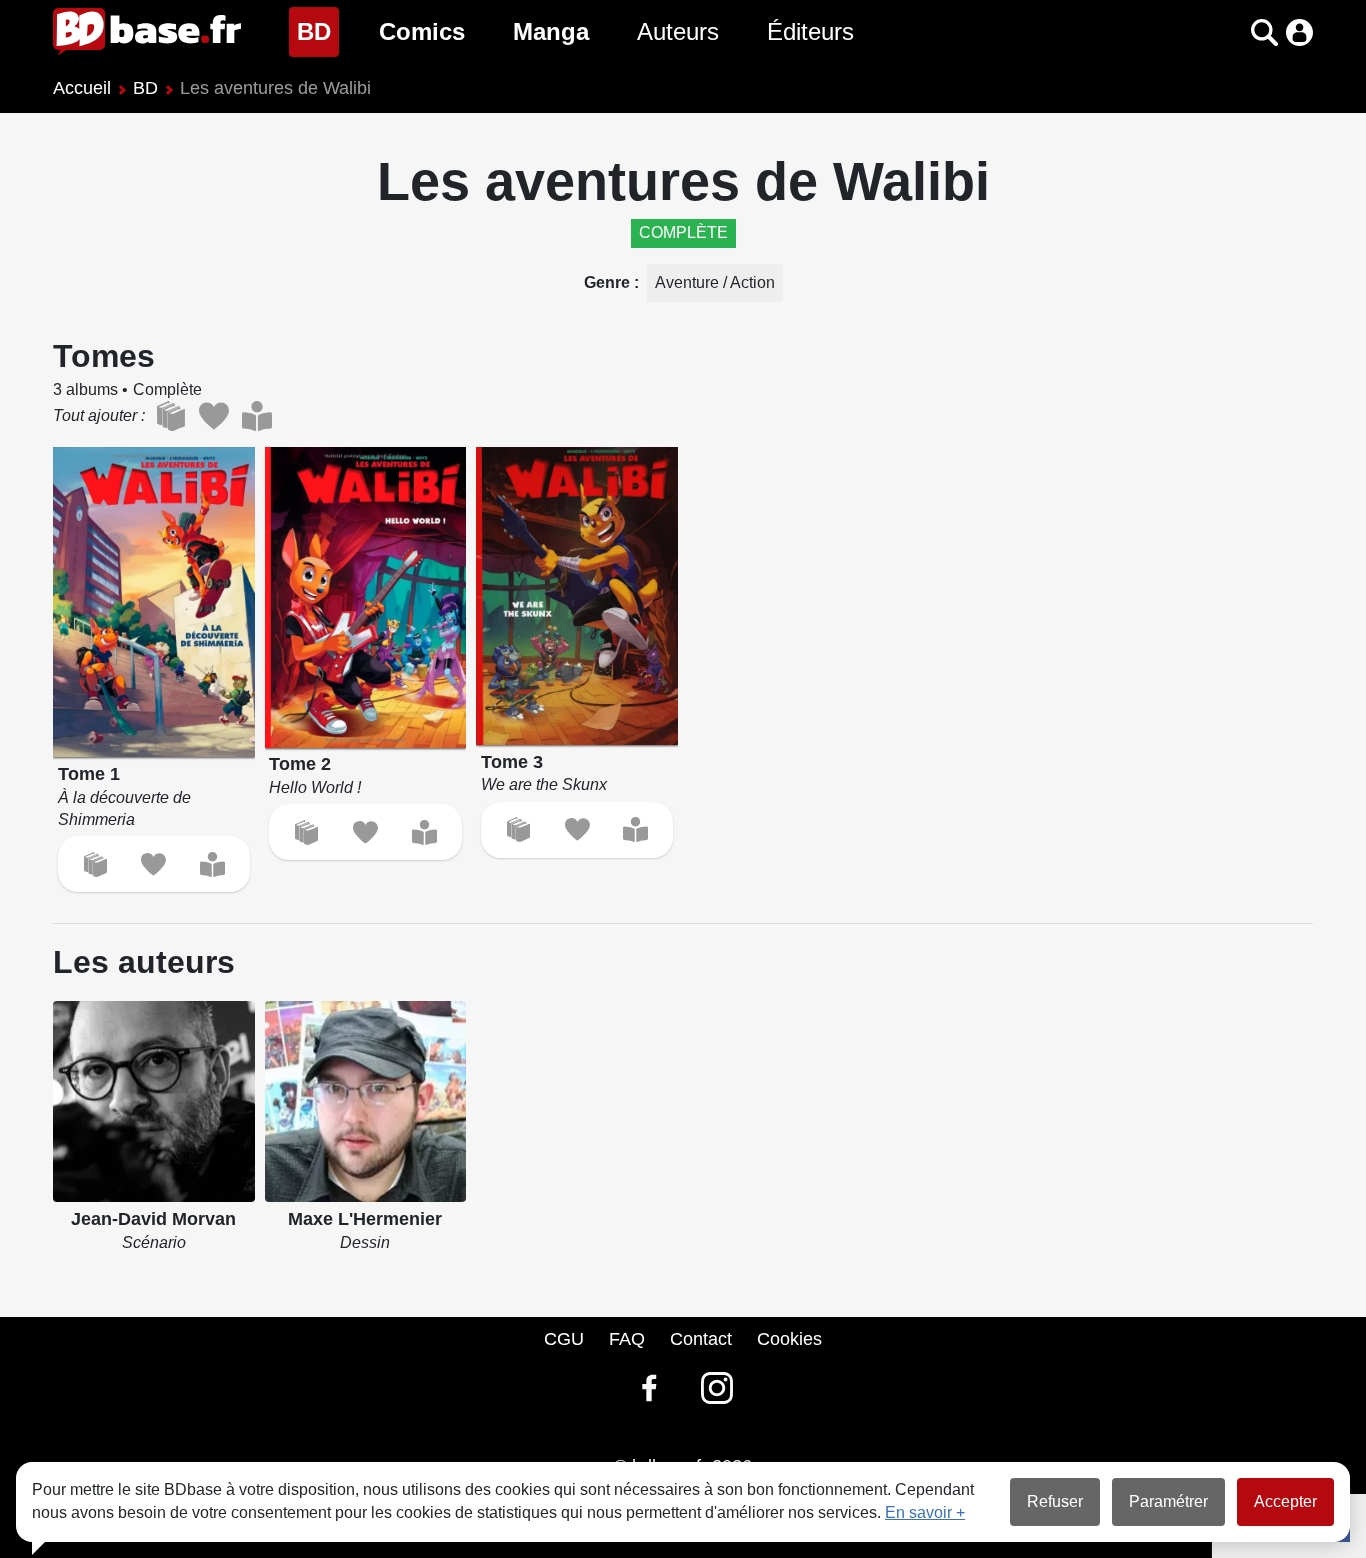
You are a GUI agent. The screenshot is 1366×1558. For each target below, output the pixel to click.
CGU (564, 1339)
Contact (701, 1339)
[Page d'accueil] (147, 32)
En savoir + (925, 1512)
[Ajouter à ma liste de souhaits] (153, 864)
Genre (609, 282)
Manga (551, 31)
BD (318, 31)
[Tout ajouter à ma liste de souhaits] (213, 416)
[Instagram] (717, 1388)
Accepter (1285, 1501)
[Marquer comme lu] (212, 864)
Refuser (1055, 1501)
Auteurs (678, 31)
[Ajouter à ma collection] (95, 864)
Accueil (82, 88)
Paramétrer (1168, 1501)
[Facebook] (649, 1388)
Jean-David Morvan (153, 1219)
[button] (1229, 32)
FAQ (627, 1339)
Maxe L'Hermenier (365, 1219)
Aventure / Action (715, 282)
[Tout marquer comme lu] (256, 416)
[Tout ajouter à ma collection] (170, 416)
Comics (422, 31)
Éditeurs (810, 31)
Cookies (789, 1339)
